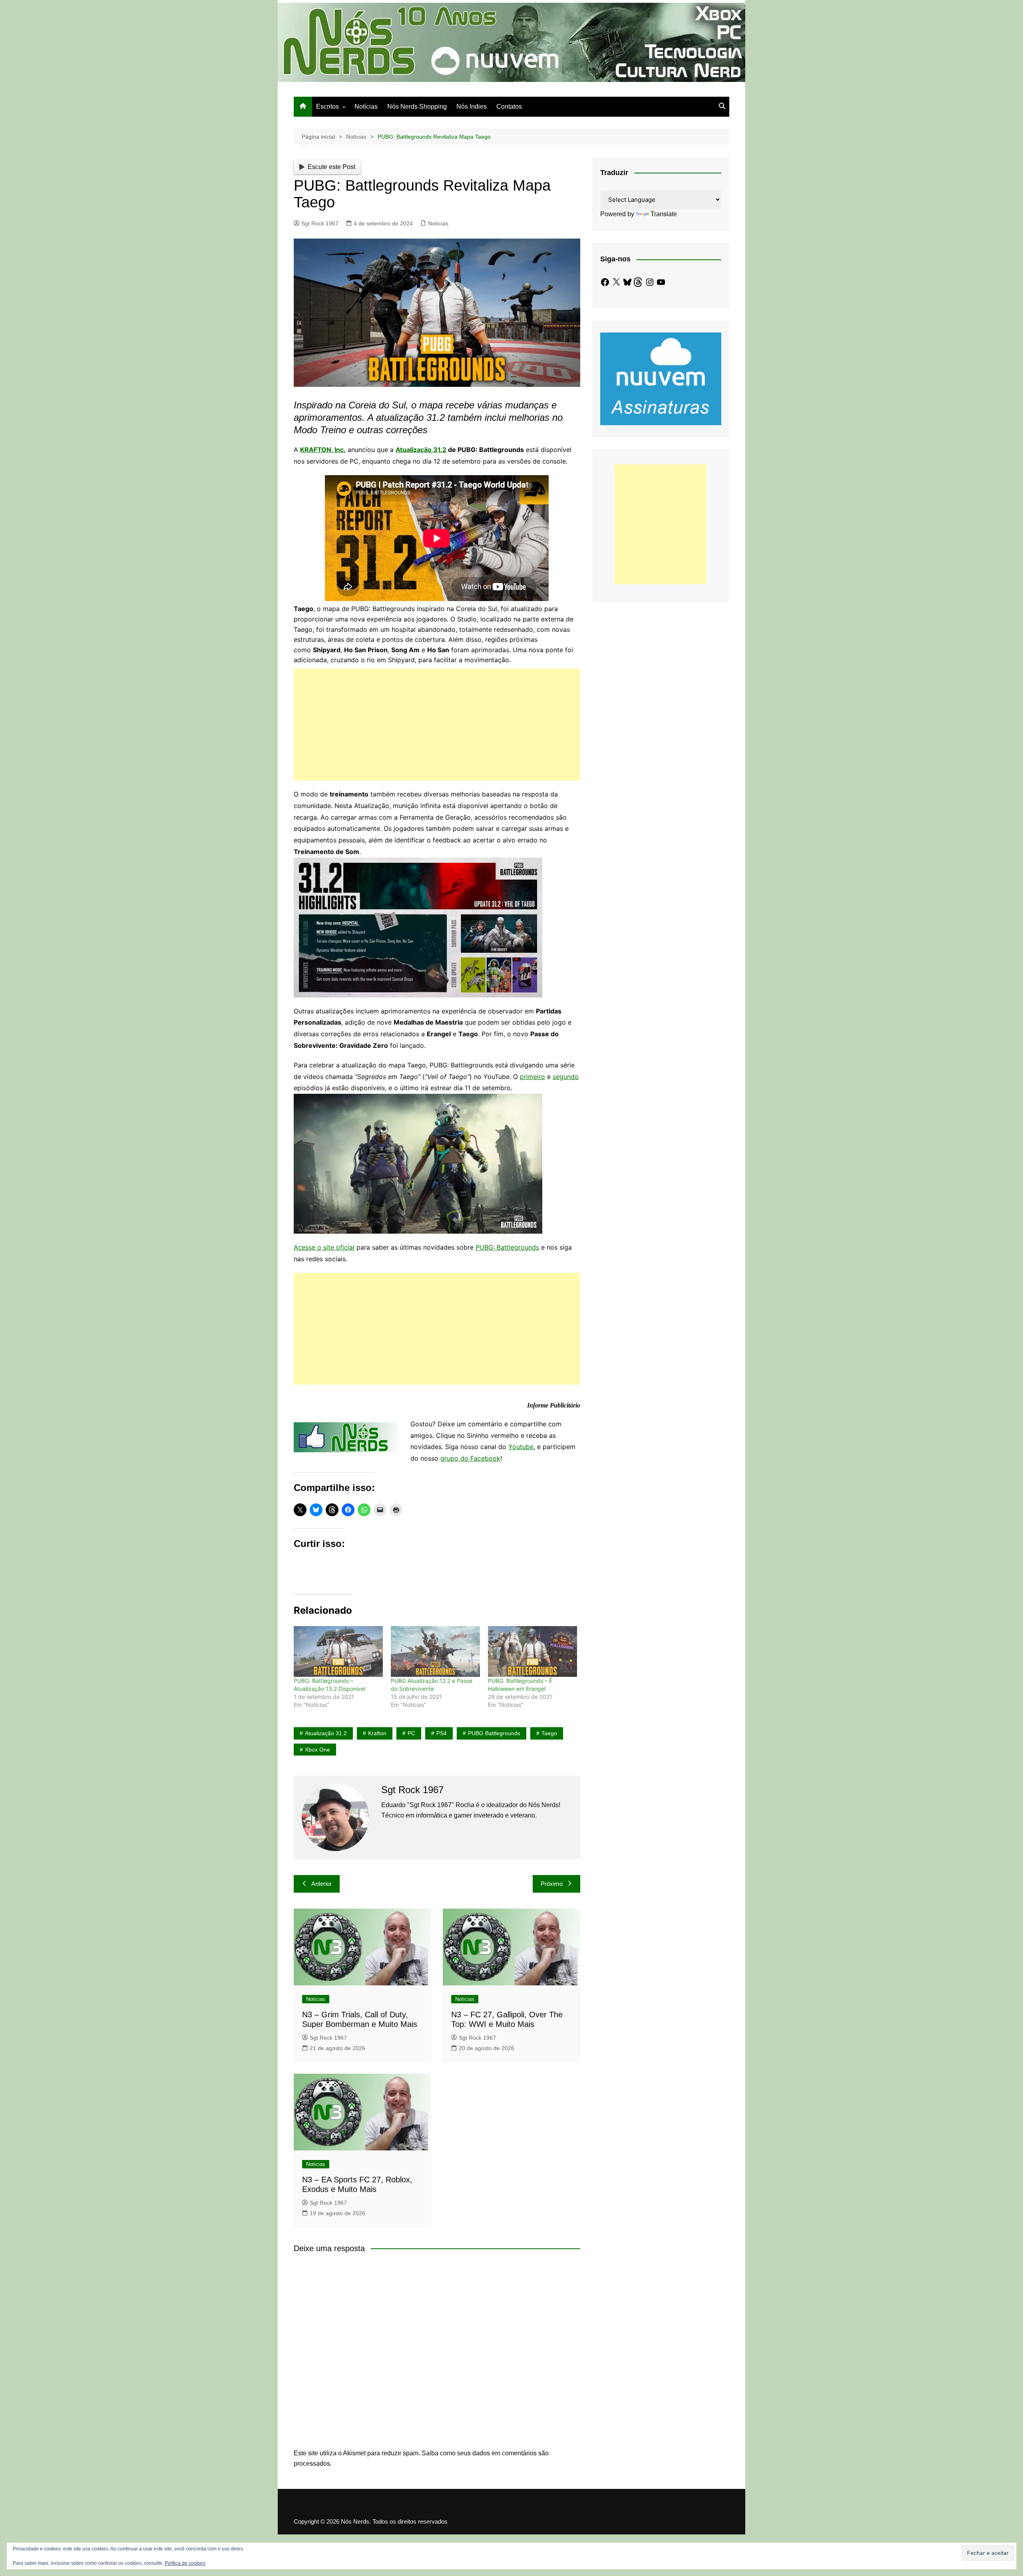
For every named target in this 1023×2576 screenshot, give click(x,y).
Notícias (366, 107)
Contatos (509, 107)
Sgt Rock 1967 (320, 223)
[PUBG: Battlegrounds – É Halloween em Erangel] (532, 1651)
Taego (549, 1733)
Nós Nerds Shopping (417, 107)
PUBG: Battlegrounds (507, 1247)
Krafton (377, 1733)
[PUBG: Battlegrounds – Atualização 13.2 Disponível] (338, 1651)
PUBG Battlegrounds (494, 1733)
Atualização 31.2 (421, 450)
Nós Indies (472, 107)
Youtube (521, 1447)
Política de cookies (185, 2563)
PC (411, 1733)
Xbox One (317, 1750)
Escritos (327, 107)
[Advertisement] (437, 725)
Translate (664, 214)
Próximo (552, 1884)
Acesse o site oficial (324, 1247)
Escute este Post (331, 167)
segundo (566, 1077)
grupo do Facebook (470, 1458)
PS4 (442, 1733)
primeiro (532, 1077)
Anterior (321, 1884)
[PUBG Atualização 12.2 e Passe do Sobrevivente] (435, 1651)
